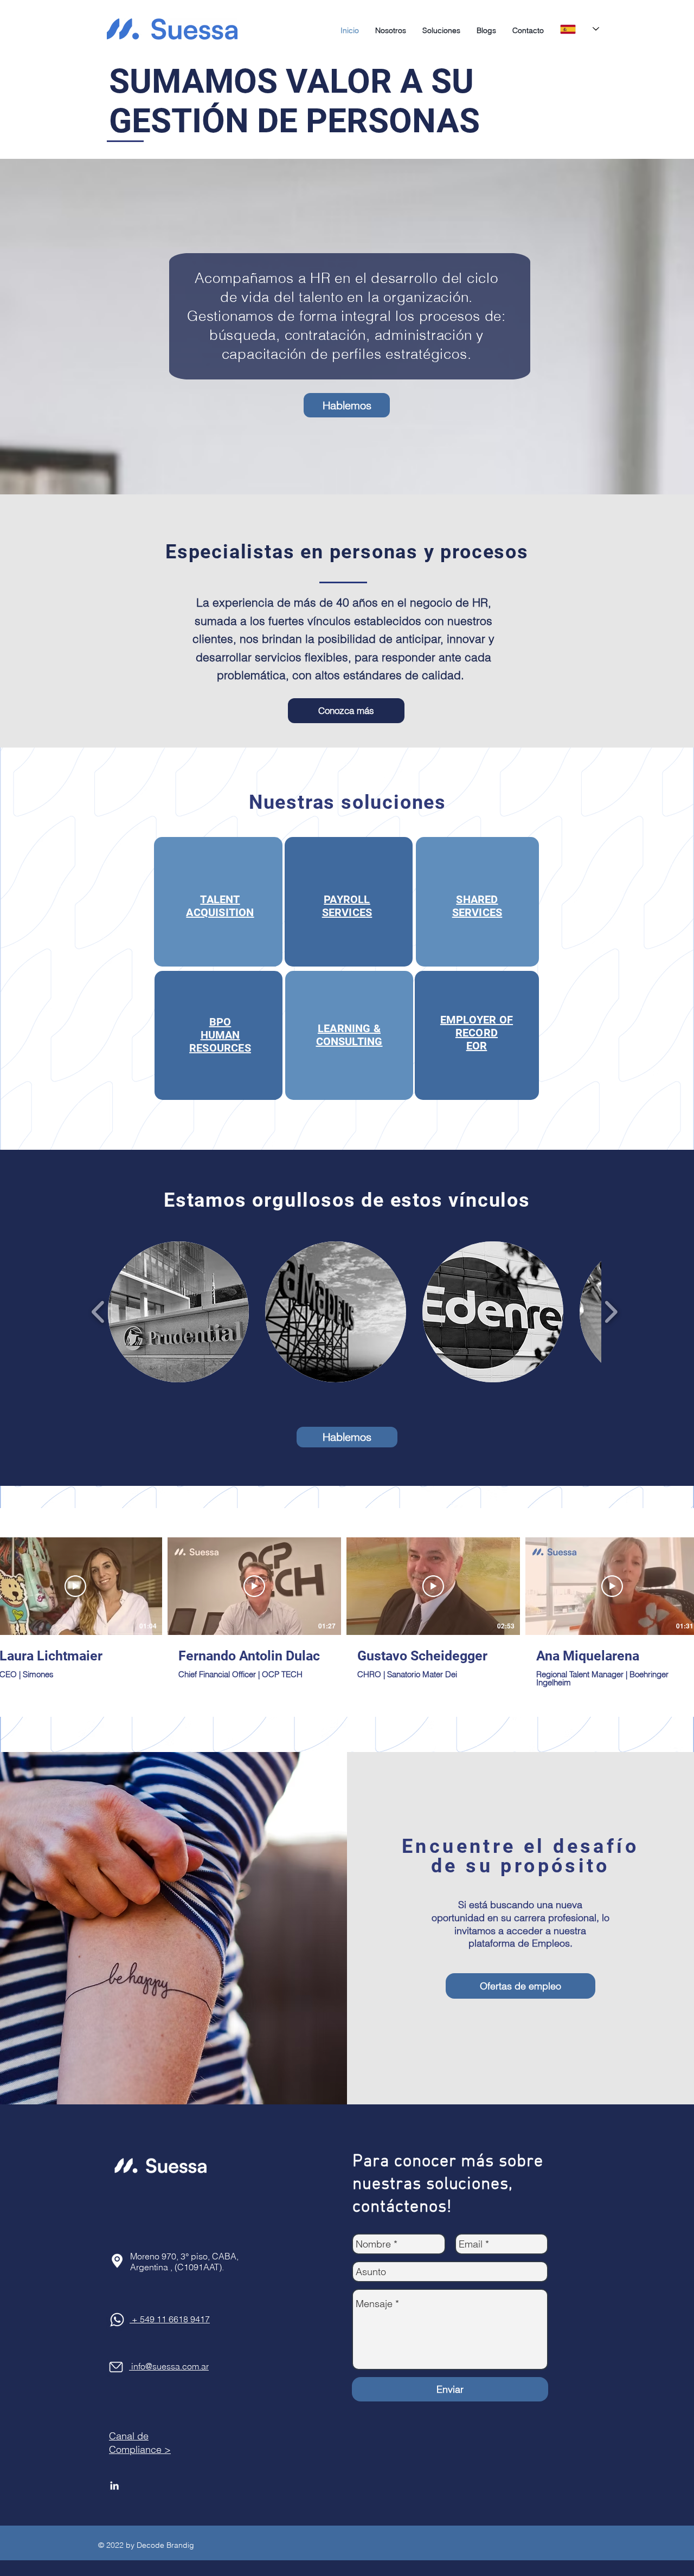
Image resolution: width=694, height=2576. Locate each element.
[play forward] (611, 1312)
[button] (441, 30)
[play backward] (98, 1312)
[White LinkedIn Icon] (114, 2485)
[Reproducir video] (75, 1586)
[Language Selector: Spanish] (580, 29)
